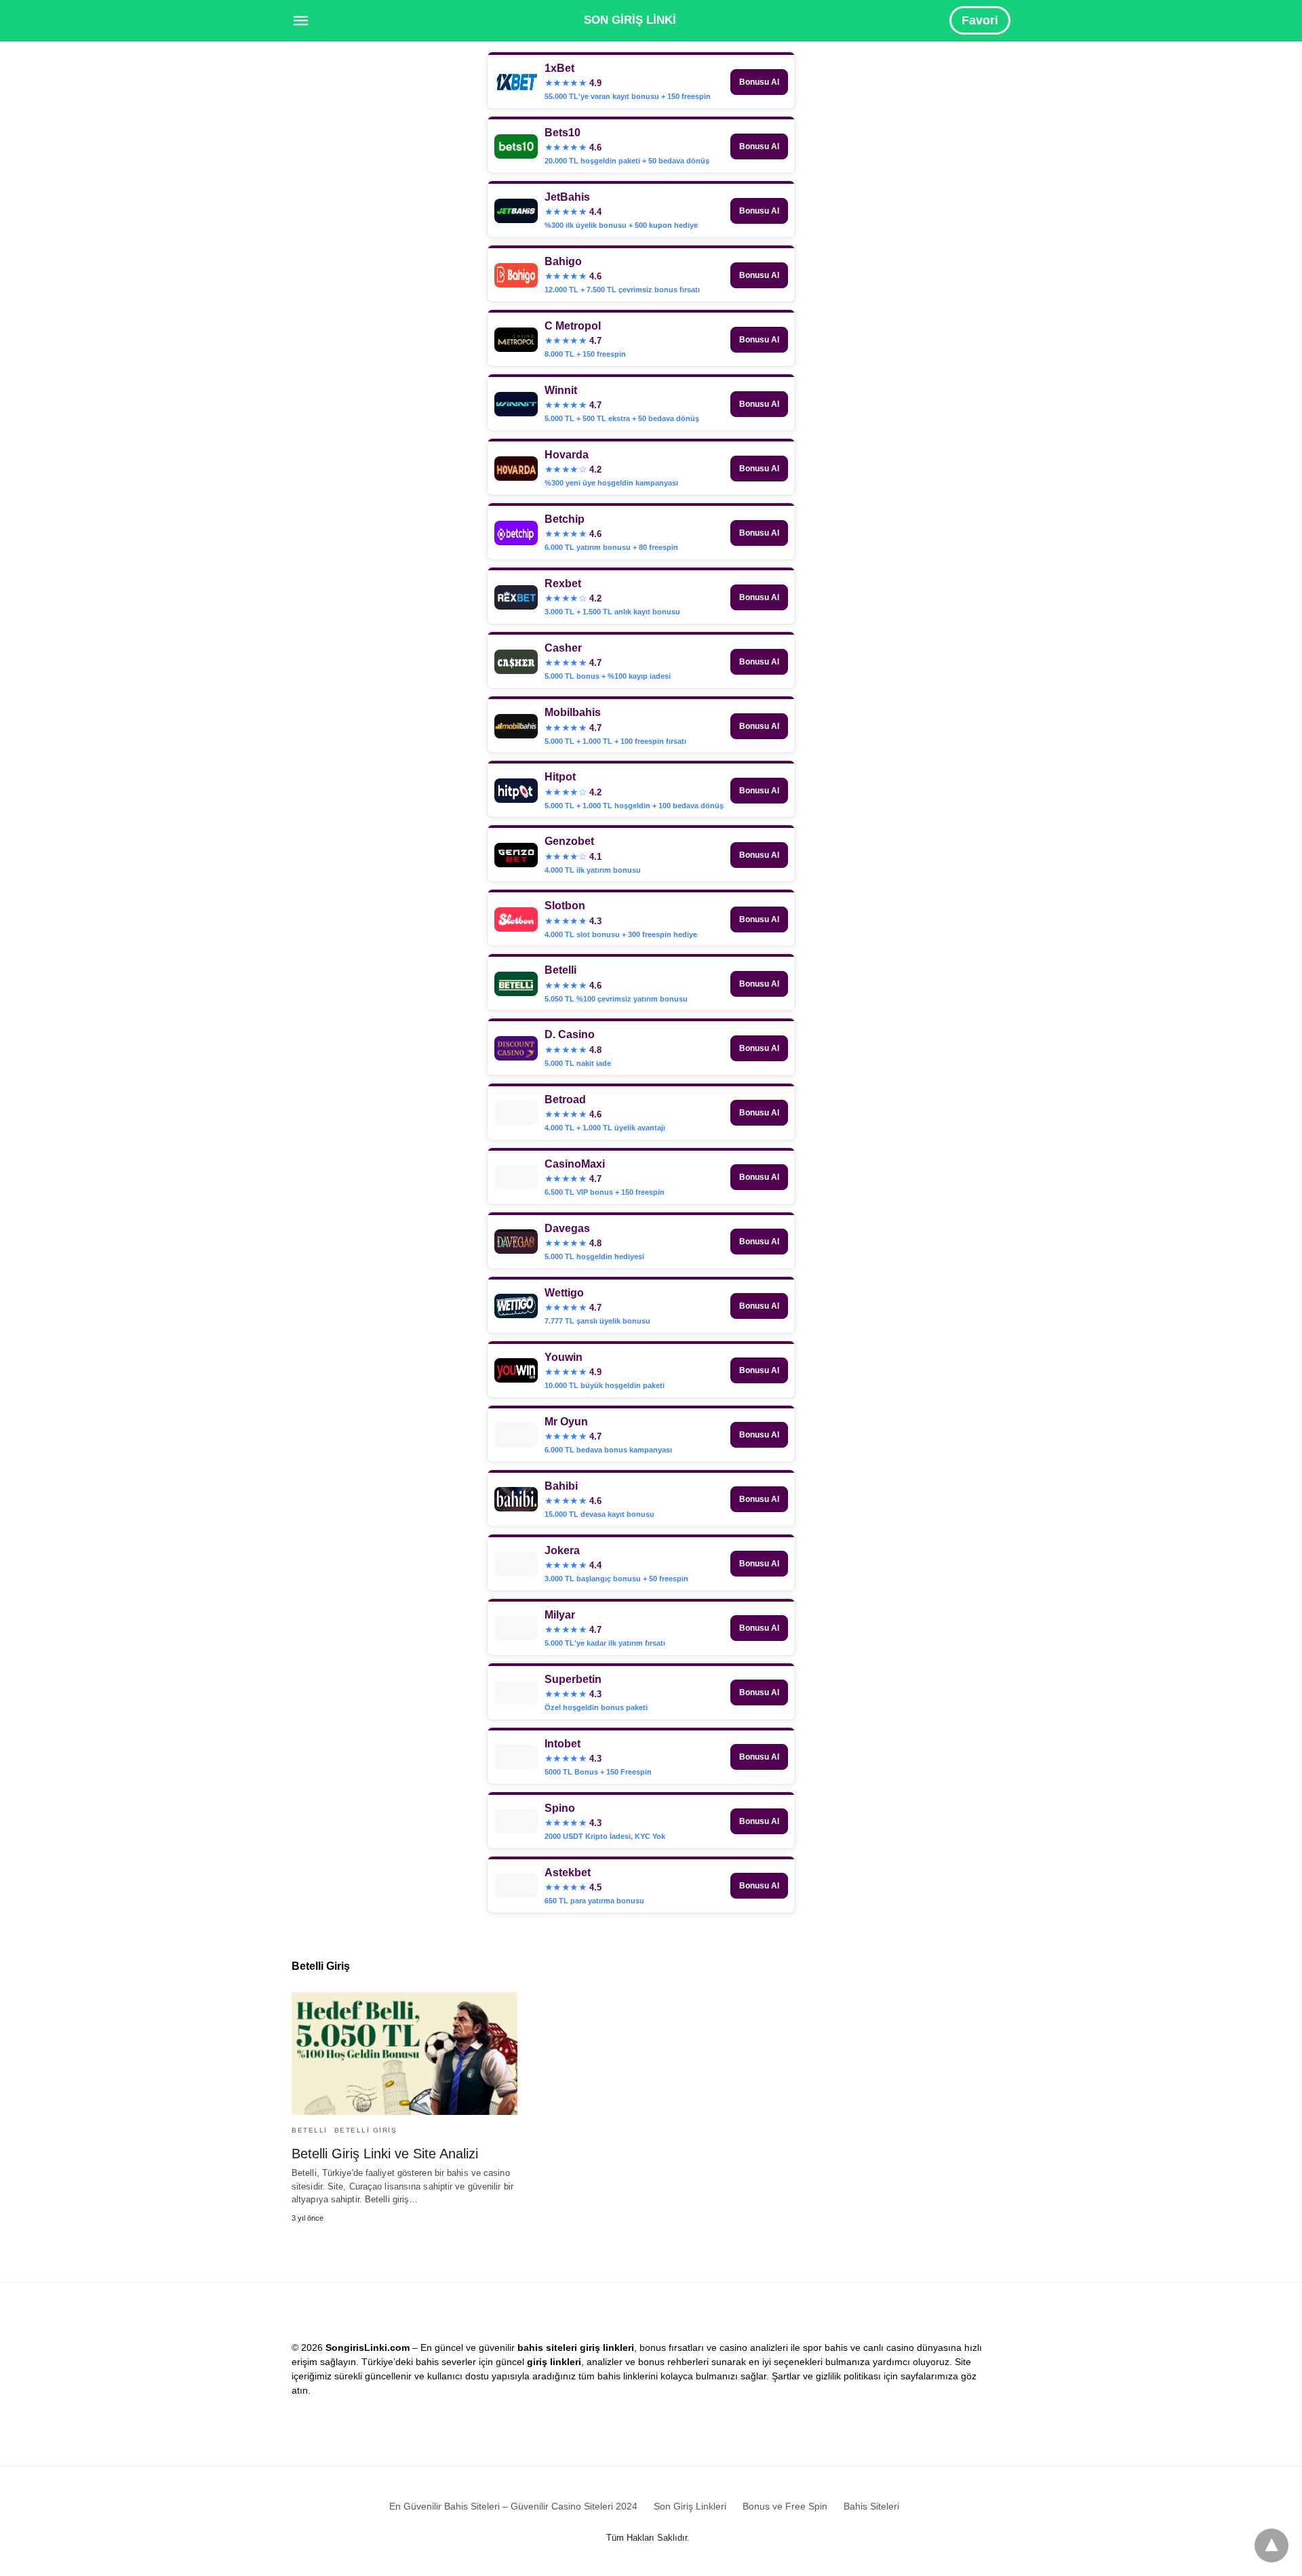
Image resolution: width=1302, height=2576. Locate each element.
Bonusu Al (759, 82)
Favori (980, 20)
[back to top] (1271, 2545)
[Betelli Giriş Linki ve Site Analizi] (405, 2054)
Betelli (310, 2130)
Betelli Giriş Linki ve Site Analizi (385, 2154)
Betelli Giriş (366, 2130)
